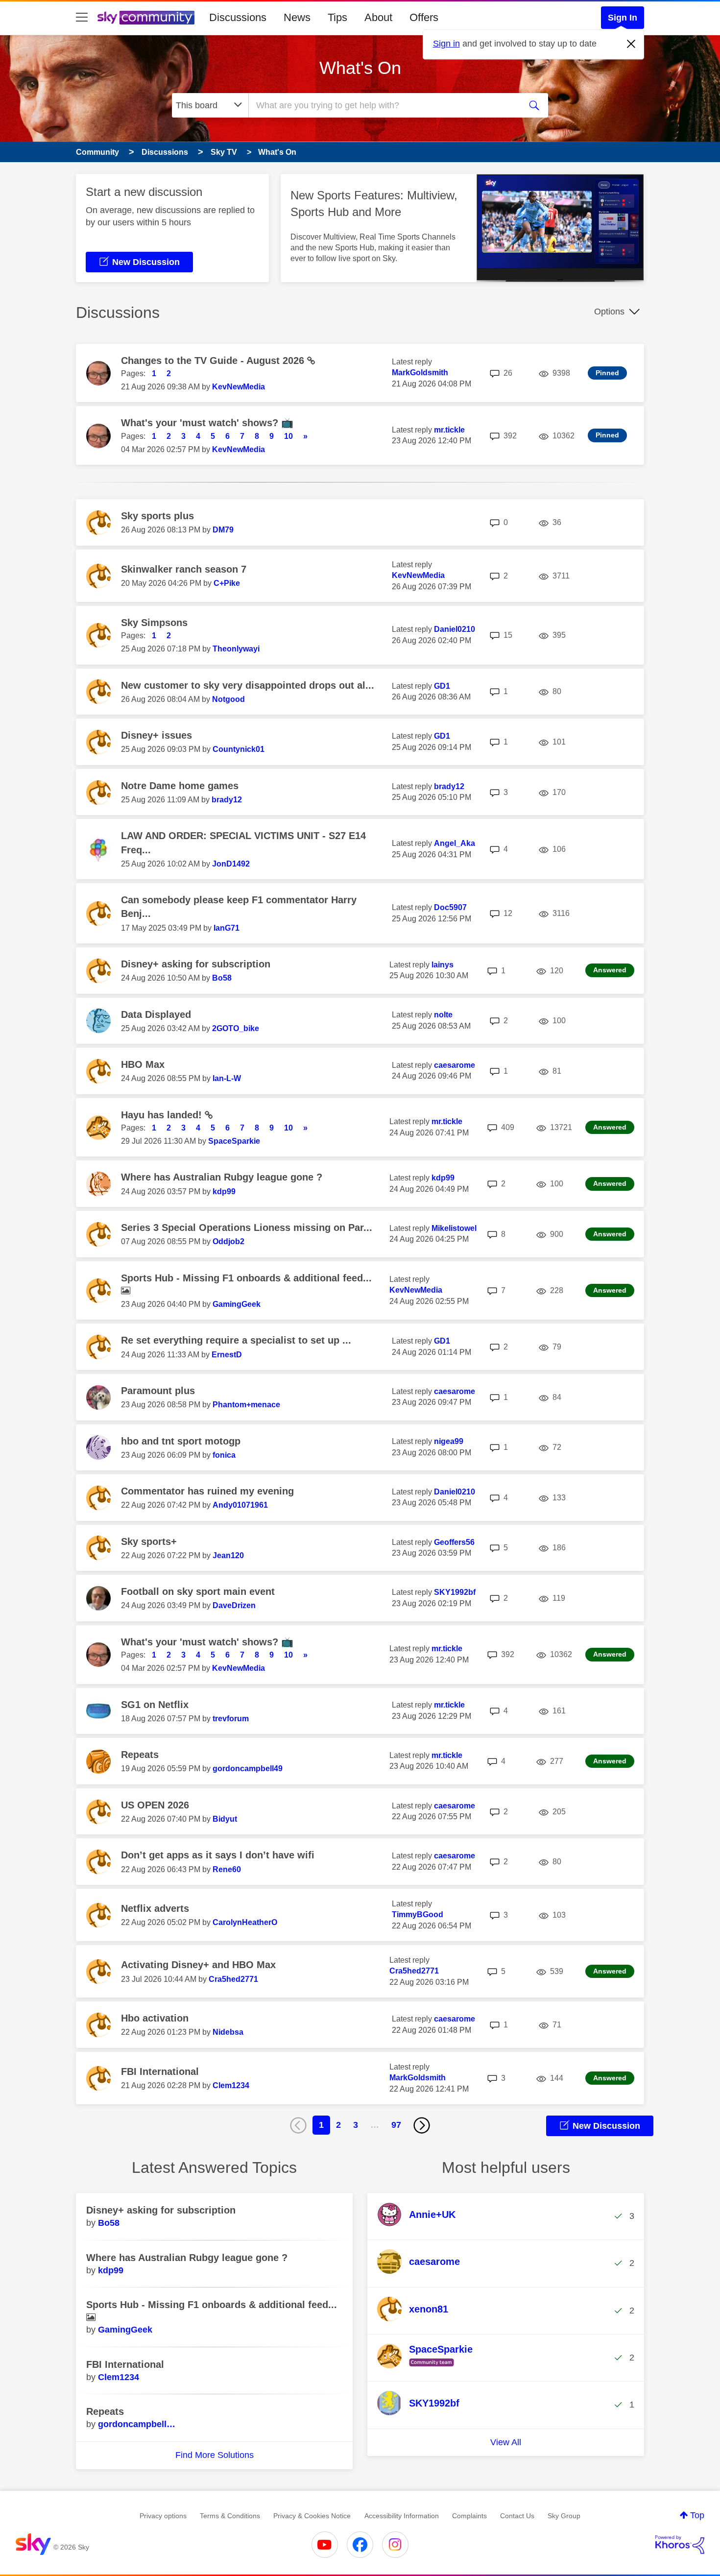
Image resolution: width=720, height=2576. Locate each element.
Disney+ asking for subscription (196, 964)
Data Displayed (156, 1014)
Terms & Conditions (230, 2516)
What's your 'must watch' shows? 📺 (207, 423)
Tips (337, 17)
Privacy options (163, 2516)
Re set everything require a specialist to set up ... (236, 1340)
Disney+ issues (156, 735)
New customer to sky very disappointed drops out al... (248, 685)
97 (396, 2125)
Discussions (238, 17)
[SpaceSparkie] (429, 2367)
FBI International (160, 2071)
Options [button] (609, 312)
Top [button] (697, 2515)
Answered (610, 970)
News (297, 17)
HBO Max (143, 1064)
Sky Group (564, 2516)
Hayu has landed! (163, 1115)
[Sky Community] (146, 18)
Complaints (469, 2516)
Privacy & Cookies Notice (312, 2516)
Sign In (623, 18)
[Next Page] (422, 2125)
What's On (360, 68)
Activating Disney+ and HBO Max (198, 1965)
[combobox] (384, 105)
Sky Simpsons (154, 623)
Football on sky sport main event (198, 1591)
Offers (424, 17)
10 (288, 436)
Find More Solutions (215, 2455)
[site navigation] (82, 18)
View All (506, 2442)
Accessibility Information (402, 2516)
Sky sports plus (157, 516)
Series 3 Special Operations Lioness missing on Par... (247, 1228)
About (378, 17)
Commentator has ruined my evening (207, 1491)
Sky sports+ (149, 1541)
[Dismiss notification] (631, 44)
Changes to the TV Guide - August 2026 (214, 361)
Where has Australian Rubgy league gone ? (222, 1177)
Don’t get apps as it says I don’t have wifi (218, 1855)
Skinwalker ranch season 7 (184, 569)
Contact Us (517, 2516)
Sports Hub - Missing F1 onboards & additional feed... (246, 1278)
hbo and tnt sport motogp (181, 1441)
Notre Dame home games (180, 786)
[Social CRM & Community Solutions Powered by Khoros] (680, 2545)
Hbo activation (155, 2018)
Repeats (140, 1755)
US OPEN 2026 (155, 1805)
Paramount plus (158, 1391)
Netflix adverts (155, 1908)
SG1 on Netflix (155, 1705)
